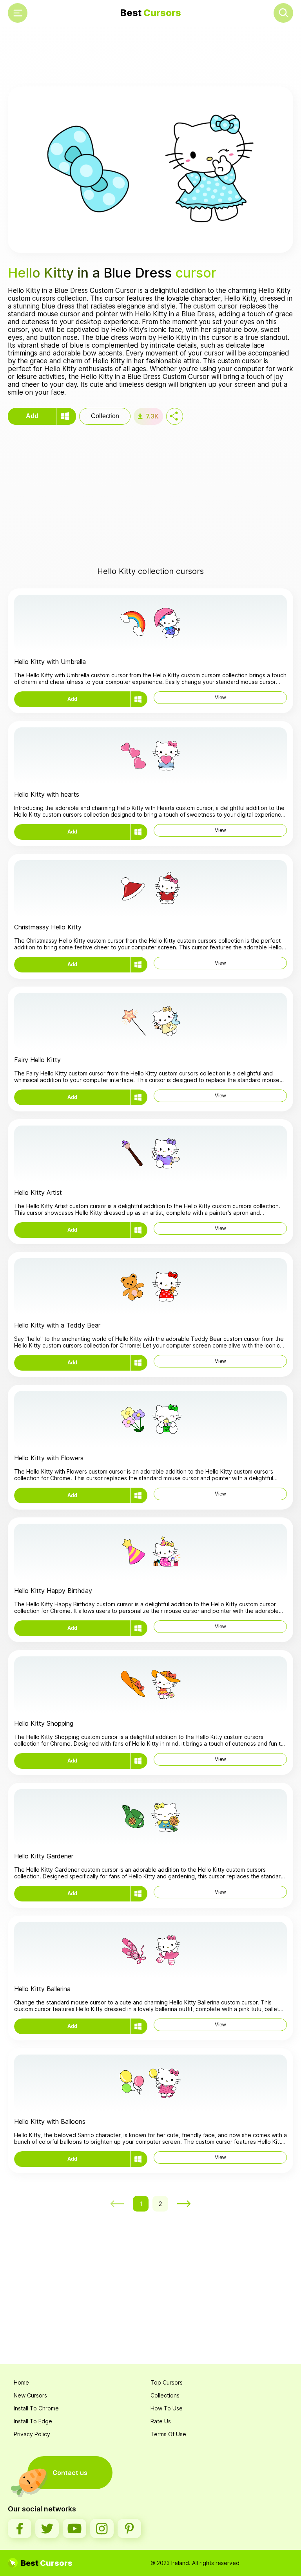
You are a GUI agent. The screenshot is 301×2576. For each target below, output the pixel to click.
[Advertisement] (150, 57)
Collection (105, 416)
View (220, 697)
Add (32, 416)
